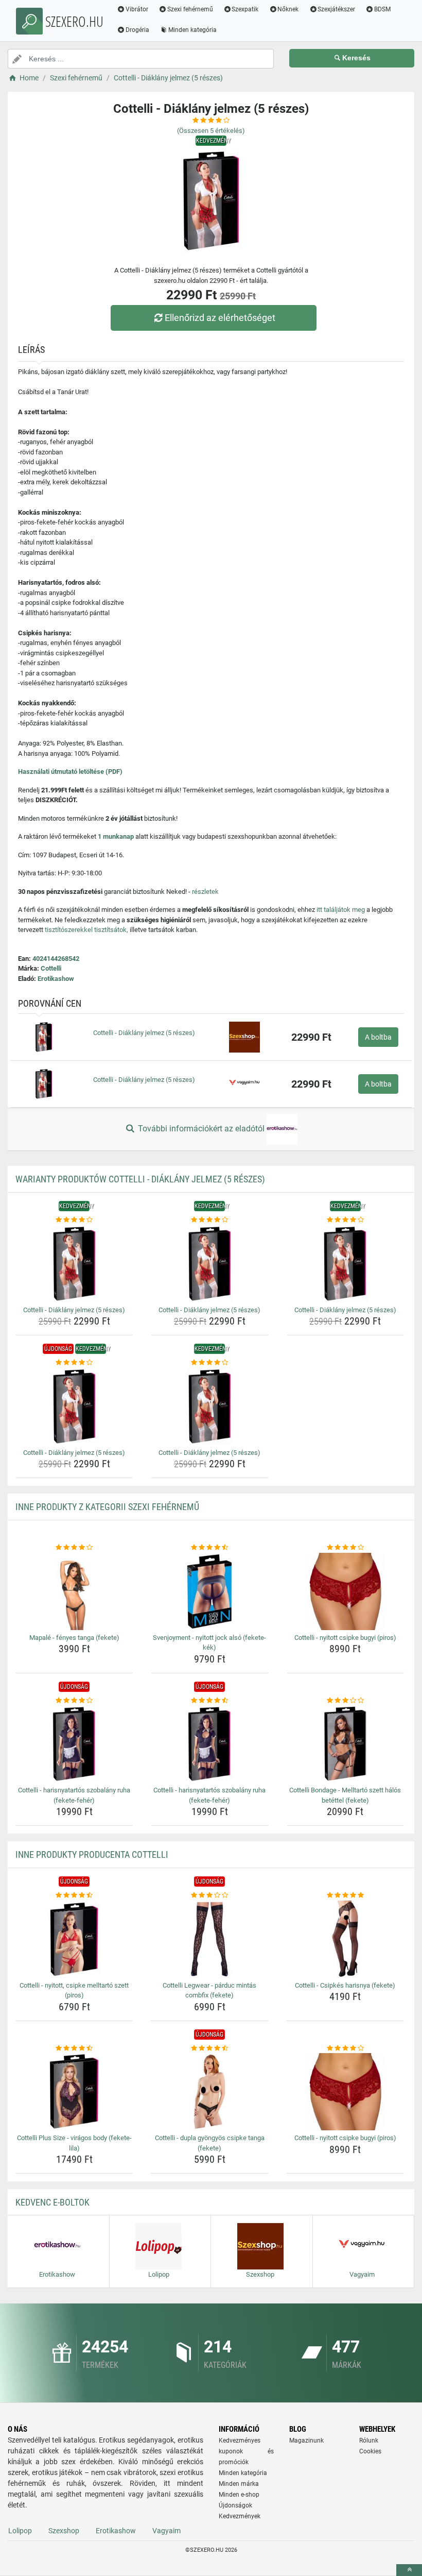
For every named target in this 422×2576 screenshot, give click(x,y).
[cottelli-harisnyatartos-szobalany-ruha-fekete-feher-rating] (74, 1701)
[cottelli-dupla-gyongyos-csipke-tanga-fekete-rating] (209, 2048)
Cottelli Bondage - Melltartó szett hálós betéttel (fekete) (345, 1795)
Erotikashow (56, 979)
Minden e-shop (239, 2495)
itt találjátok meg (341, 910)
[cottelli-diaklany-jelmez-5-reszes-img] (74, 1264)
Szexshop (64, 2531)
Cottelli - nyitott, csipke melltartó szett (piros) (74, 1990)
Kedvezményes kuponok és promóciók (246, 2451)
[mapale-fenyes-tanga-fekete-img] (74, 1591)
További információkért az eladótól (201, 1129)
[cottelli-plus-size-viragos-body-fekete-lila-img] (74, 2092)
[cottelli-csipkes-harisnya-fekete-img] (345, 1939)
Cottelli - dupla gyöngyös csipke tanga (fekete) (210, 2143)
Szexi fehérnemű (190, 9)
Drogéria (137, 30)
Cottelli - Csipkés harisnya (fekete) (345, 1985)
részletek (205, 892)
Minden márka (239, 2484)
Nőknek (288, 9)
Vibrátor (137, 9)
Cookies (370, 2451)
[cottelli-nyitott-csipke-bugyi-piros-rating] (345, 1548)
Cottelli (51, 968)
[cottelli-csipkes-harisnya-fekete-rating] (345, 1895)
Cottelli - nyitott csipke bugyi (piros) (345, 1638)
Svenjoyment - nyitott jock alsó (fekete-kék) (209, 1643)
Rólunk (369, 2441)
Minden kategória (192, 30)
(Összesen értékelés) (211, 131)
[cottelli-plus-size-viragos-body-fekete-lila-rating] (74, 2048)
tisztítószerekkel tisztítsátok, (86, 930)
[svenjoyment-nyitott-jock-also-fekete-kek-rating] (209, 1548)
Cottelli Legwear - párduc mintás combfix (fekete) (209, 1990)
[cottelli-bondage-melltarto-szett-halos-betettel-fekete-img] (345, 1744)
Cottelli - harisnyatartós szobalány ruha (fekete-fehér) (74, 1795)
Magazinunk (306, 2441)
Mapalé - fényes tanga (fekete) (74, 1638)
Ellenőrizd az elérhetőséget (220, 318)
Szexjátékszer (336, 9)
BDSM (382, 9)
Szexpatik (245, 9)
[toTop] (409, 2570)
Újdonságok (235, 2505)
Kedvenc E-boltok (52, 2202)
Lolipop (20, 2531)
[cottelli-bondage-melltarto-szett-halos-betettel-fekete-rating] (345, 1701)
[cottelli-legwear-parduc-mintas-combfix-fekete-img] (209, 1939)
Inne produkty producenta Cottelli (92, 1854)
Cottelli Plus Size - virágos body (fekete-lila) (74, 2143)
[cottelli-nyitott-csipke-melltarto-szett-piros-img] (74, 1939)
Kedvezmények (240, 2516)
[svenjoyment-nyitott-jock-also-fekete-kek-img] (209, 1591)
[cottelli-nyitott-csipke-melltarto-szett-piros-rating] (74, 1895)
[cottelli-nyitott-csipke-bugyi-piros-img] (345, 1591)
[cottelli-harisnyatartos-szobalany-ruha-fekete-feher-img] (74, 1744)
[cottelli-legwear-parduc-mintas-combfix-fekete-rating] (209, 1895)
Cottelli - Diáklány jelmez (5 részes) (144, 1033)
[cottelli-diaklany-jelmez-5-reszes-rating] (74, 1220)
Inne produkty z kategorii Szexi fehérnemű (107, 1507)
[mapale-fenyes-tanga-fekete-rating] (74, 1548)
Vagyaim (166, 2531)
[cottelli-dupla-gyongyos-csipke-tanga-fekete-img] (209, 2092)
